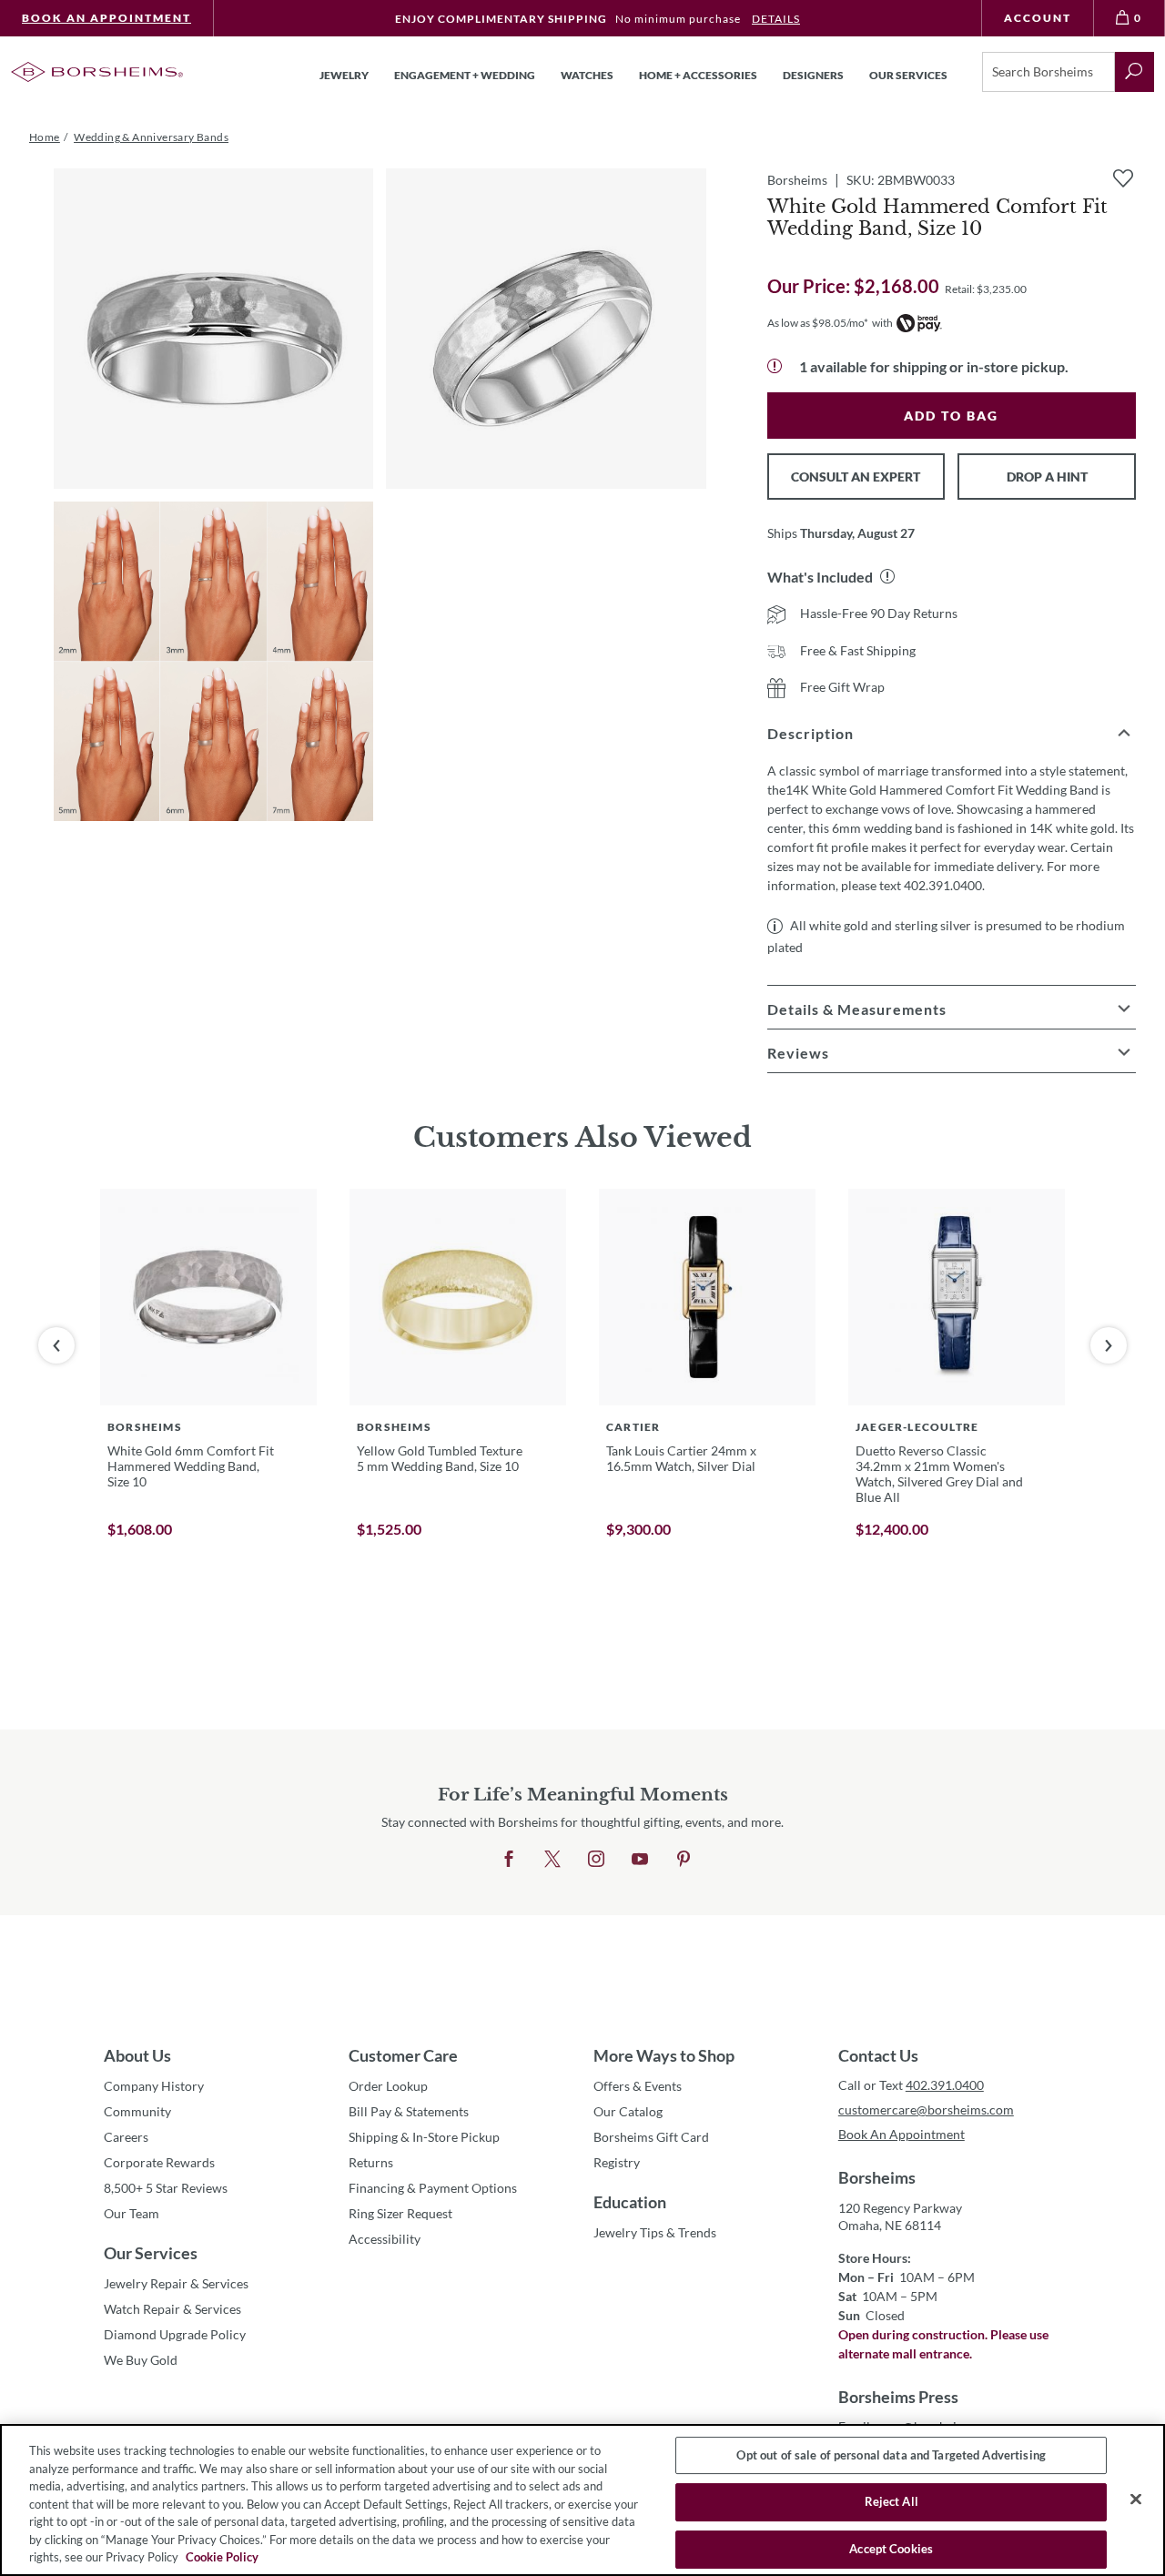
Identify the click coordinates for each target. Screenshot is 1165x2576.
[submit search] (1135, 72)
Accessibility (385, 2239)
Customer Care (403, 2055)
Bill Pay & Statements (409, 2111)
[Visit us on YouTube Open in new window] (640, 1860)
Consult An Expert (856, 477)
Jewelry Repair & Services (176, 2283)
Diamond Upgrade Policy (175, 2334)
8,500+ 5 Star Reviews (166, 2188)
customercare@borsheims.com (926, 2109)
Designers (813, 75)
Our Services (151, 2253)
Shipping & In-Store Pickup (424, 2137)
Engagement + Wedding (465, 75)
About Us (137, 2055)
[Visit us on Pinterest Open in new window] (684, 1860)
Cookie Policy (222, 2557)
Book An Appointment (106, 18)
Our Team (132, 2213)
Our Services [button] (908, 75)
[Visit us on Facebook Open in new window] (509, 1860)
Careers (126, 2137)
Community (137, 2111)
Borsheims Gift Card (651, 2137)
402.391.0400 (945, 2085)
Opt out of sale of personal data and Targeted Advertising (891, 2455)
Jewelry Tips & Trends (655, 2232)
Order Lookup (388, 2086)
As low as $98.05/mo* (818, 323)
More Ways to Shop (664, 2055)
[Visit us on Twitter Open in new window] (552, 1860)
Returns (371, 2162)
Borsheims (877, 2177)
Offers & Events (638, 2086)
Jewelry (344, 75)
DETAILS (776, 19)
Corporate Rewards (159, 2162)
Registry (617, 2162)
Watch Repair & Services (172, 2309)
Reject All (891, 2501)
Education (630, 2202)
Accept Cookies (891, 2549)
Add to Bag (951, 416)
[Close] (1136, 2499)
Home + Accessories (698, 75)
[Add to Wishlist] (1123, 178)
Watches (587, 75)
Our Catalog (628, 2111)
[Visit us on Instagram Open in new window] (596, 1860)
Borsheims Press (898, 2397)
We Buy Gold (141, 2360)
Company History (154, 2086)
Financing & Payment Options (433, 2188)
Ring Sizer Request (400, 2213)
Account (1038, 18)
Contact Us (878, 2055)
